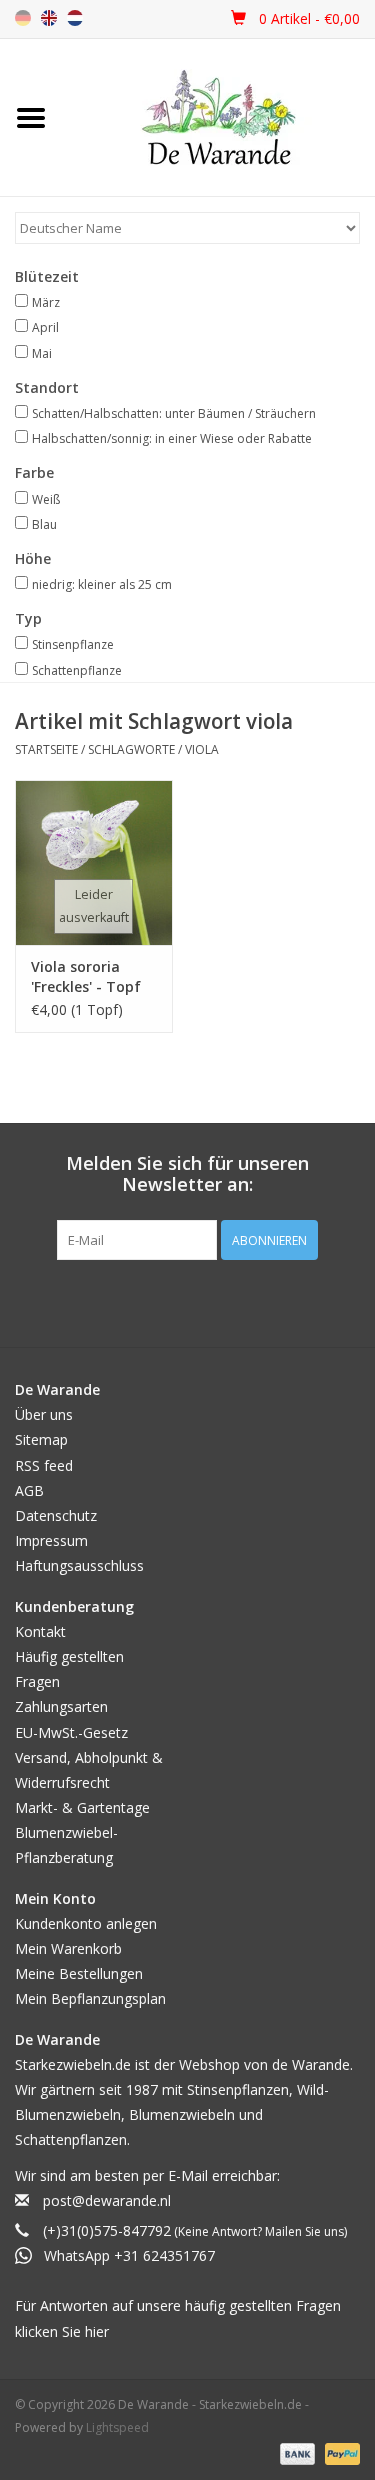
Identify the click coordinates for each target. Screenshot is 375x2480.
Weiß (46, 499)
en (49, 18)
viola (202, 749)
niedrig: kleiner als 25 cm (102, 584)
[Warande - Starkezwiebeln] (218, 117)
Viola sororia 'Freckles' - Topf (86, 976)
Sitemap (41, 1439)
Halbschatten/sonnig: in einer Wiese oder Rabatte (172, 438)
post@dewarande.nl (107, 2200)
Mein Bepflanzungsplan (90, 1998)
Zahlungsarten (61, 1706)
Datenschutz (56, 1515)
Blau (44, 524)
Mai (42, 353)
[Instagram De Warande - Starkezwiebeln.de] (206, 1301)
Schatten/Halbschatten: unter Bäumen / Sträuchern (174, 413)
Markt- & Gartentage (82, 1807)
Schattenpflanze (77, 670)
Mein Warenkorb (68, 1948)
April (45, 327)
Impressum (51, 1540)
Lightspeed (117, 2427)
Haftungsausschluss (79, 1565)
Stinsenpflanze (73, 644)
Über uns (44, 1414)
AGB (29, 1490)
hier (97, 2331)
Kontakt (40, 1631)
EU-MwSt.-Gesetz (71, 1732)
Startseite (46, 749)
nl (75, 18)
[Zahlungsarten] (295, 2452)
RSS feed (44, 1465)
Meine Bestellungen (79, 1973)
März (46, 302)
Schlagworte (131, 749)
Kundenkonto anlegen (86, 1923)
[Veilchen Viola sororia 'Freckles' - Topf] (94, 862)
